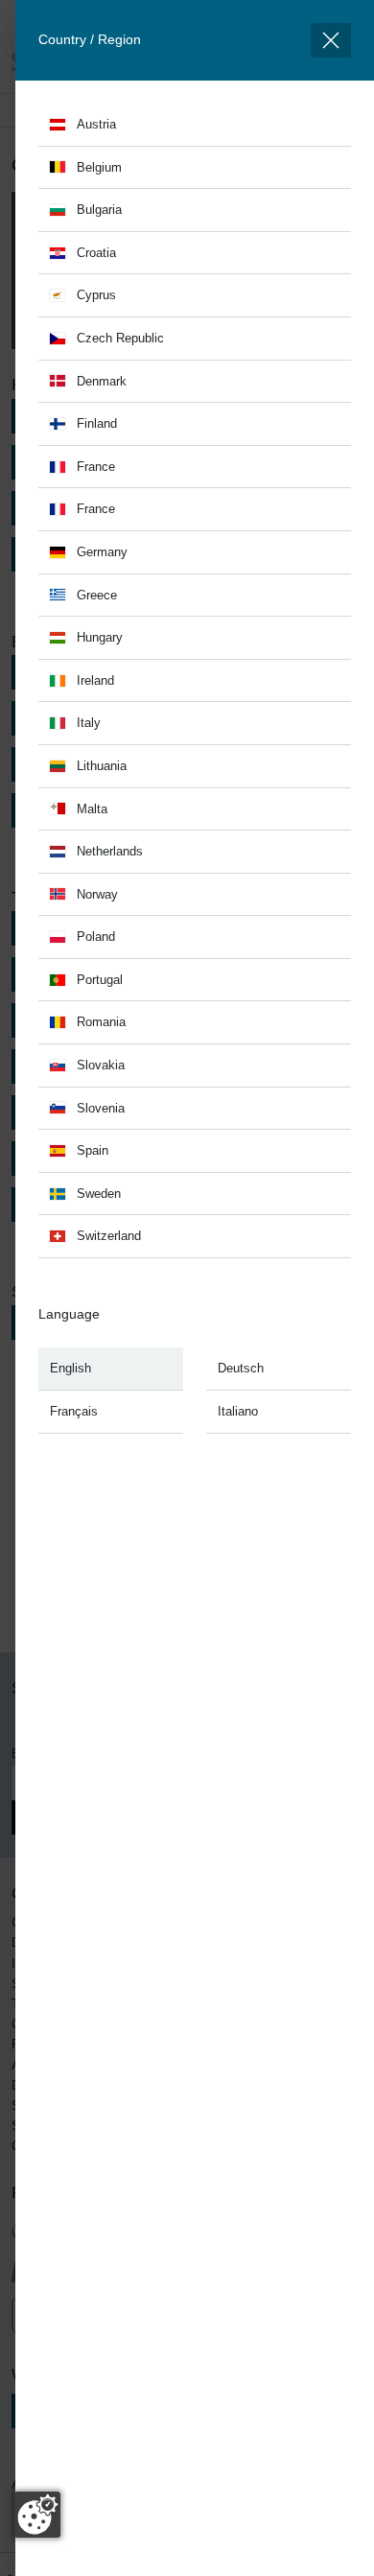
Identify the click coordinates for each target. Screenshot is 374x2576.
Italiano (238, 1411)
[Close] (331, 40)
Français (74, 1411)
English (70, 1368)
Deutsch (241, 1368)
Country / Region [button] (90, 39)
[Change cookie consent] (37, 2515)
